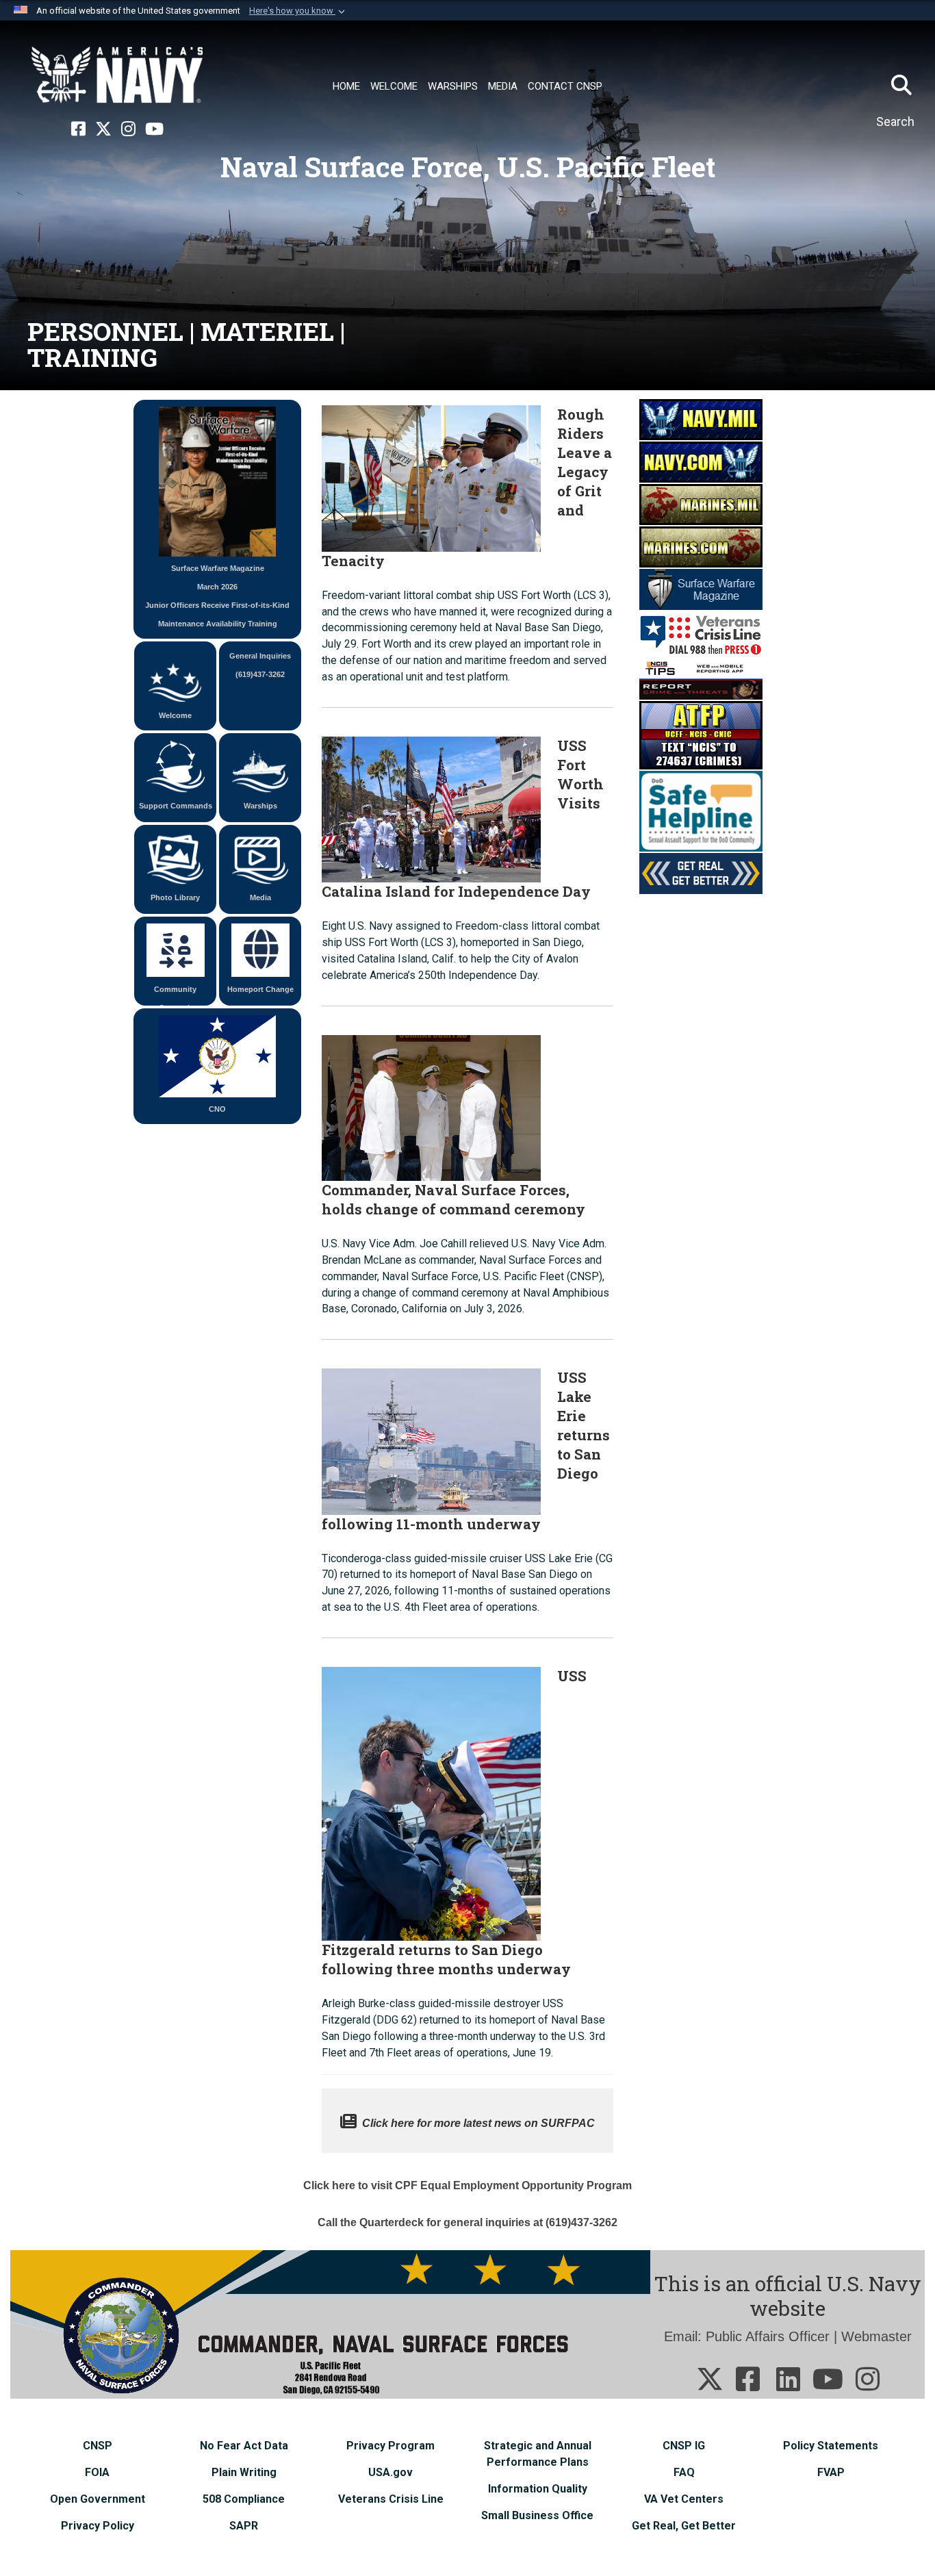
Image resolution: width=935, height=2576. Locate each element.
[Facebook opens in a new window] (78, 129)
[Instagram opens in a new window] (128, 129)
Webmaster (876, 2336)
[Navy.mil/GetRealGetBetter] (701, 873)
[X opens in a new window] (103, 129)
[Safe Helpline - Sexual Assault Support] (701, 811)
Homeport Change (260, 989)
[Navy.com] (701, 461)
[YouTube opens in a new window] (154, 129)
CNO (217, 1109)
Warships (260, 806)
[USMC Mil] (701, 504)
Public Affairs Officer (768, 2336)
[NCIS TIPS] (701, 678)
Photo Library (175, 897)
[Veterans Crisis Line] (701, 633)
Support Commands (176, 806)
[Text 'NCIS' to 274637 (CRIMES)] (701, 735)
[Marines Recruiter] (701, 546)
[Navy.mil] (701, 419)
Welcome (175, 715)
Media (260, 897)
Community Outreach (175, 995)
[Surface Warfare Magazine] (701, 589)
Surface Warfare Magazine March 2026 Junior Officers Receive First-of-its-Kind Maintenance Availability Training (217, 596)
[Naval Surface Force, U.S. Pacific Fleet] (117, 75)
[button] (298, 11)
